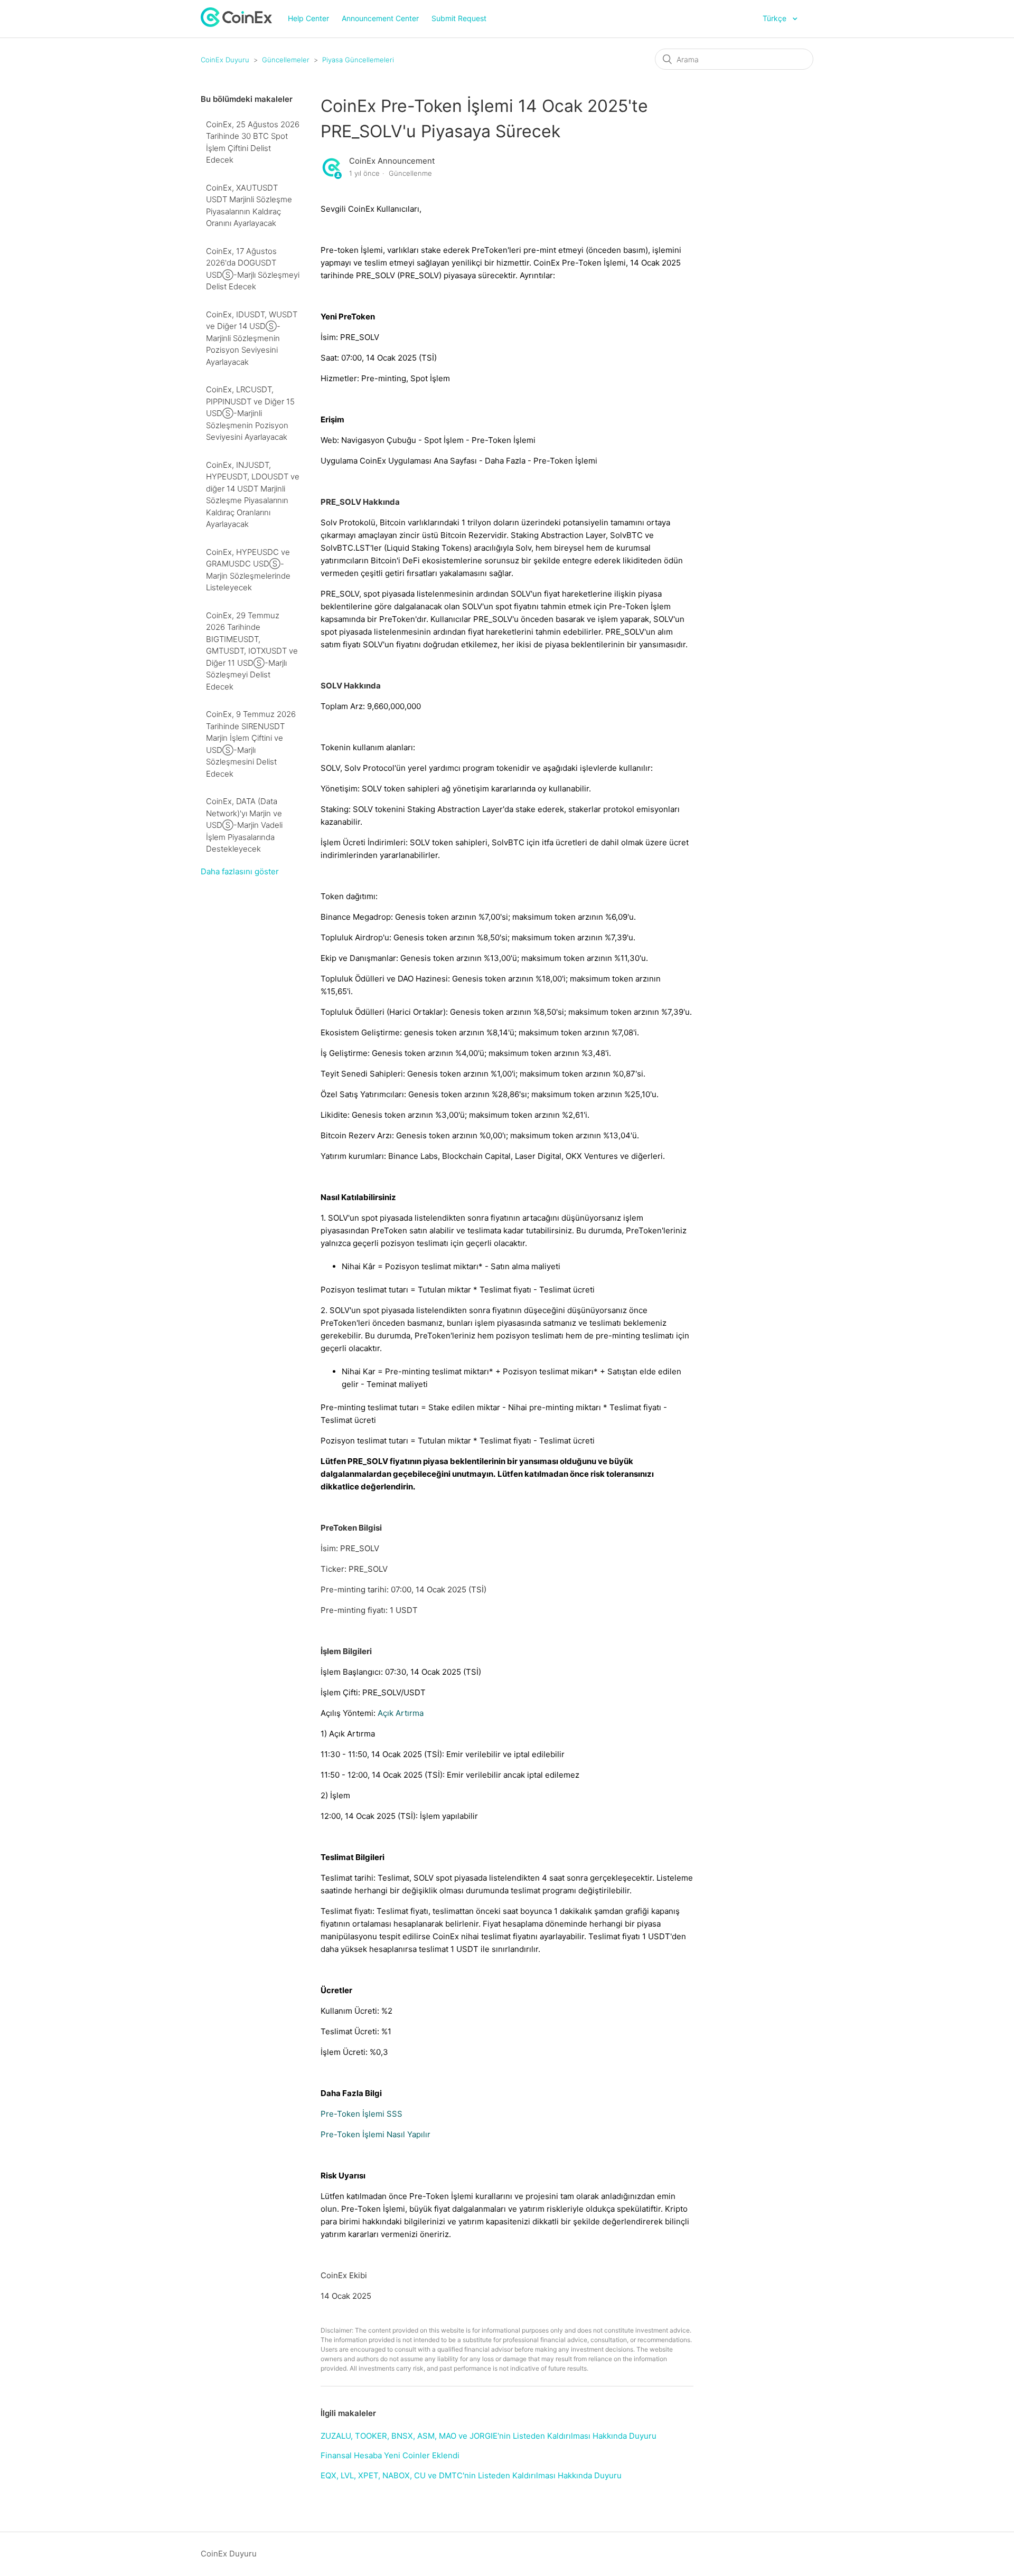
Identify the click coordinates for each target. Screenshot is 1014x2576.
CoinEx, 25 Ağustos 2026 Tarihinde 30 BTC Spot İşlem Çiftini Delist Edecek (253, 142)
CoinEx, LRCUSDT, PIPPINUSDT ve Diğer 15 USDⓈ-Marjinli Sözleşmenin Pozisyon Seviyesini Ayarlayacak (250, 413)
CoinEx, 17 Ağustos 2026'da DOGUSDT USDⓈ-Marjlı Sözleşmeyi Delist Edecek (253, 269)
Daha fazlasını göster (240, 871)
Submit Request (459, 18)
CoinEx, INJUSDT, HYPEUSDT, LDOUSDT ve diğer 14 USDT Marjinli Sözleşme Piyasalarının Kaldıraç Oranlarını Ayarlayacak (253, 495)
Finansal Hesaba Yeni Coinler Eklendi (390, 2455)
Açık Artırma (401, 1713)
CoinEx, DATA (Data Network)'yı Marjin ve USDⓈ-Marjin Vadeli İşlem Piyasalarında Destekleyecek (244, 825)
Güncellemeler (286, 60)
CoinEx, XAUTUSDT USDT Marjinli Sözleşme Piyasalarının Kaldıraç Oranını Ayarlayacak (249, 206)
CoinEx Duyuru (225, 60)
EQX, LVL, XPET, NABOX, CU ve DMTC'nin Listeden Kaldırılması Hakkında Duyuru (471, 2475)
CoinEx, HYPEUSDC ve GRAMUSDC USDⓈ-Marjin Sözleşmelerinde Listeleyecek (248, 570)
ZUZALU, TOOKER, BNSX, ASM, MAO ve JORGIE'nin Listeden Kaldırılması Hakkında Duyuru (489, 2436)
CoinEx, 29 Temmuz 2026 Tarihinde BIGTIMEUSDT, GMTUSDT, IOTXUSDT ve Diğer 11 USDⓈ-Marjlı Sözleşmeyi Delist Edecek (252, 651)
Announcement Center (380, 18)
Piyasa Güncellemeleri (358, 60)
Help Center (308, 18)
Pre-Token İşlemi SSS (362, 2114)
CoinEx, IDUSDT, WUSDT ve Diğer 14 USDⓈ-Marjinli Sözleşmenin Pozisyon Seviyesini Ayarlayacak (252, 338)
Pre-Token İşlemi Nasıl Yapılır (375, 2134)
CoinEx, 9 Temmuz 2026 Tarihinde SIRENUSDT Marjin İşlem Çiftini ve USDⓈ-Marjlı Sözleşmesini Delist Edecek (251, 744)
